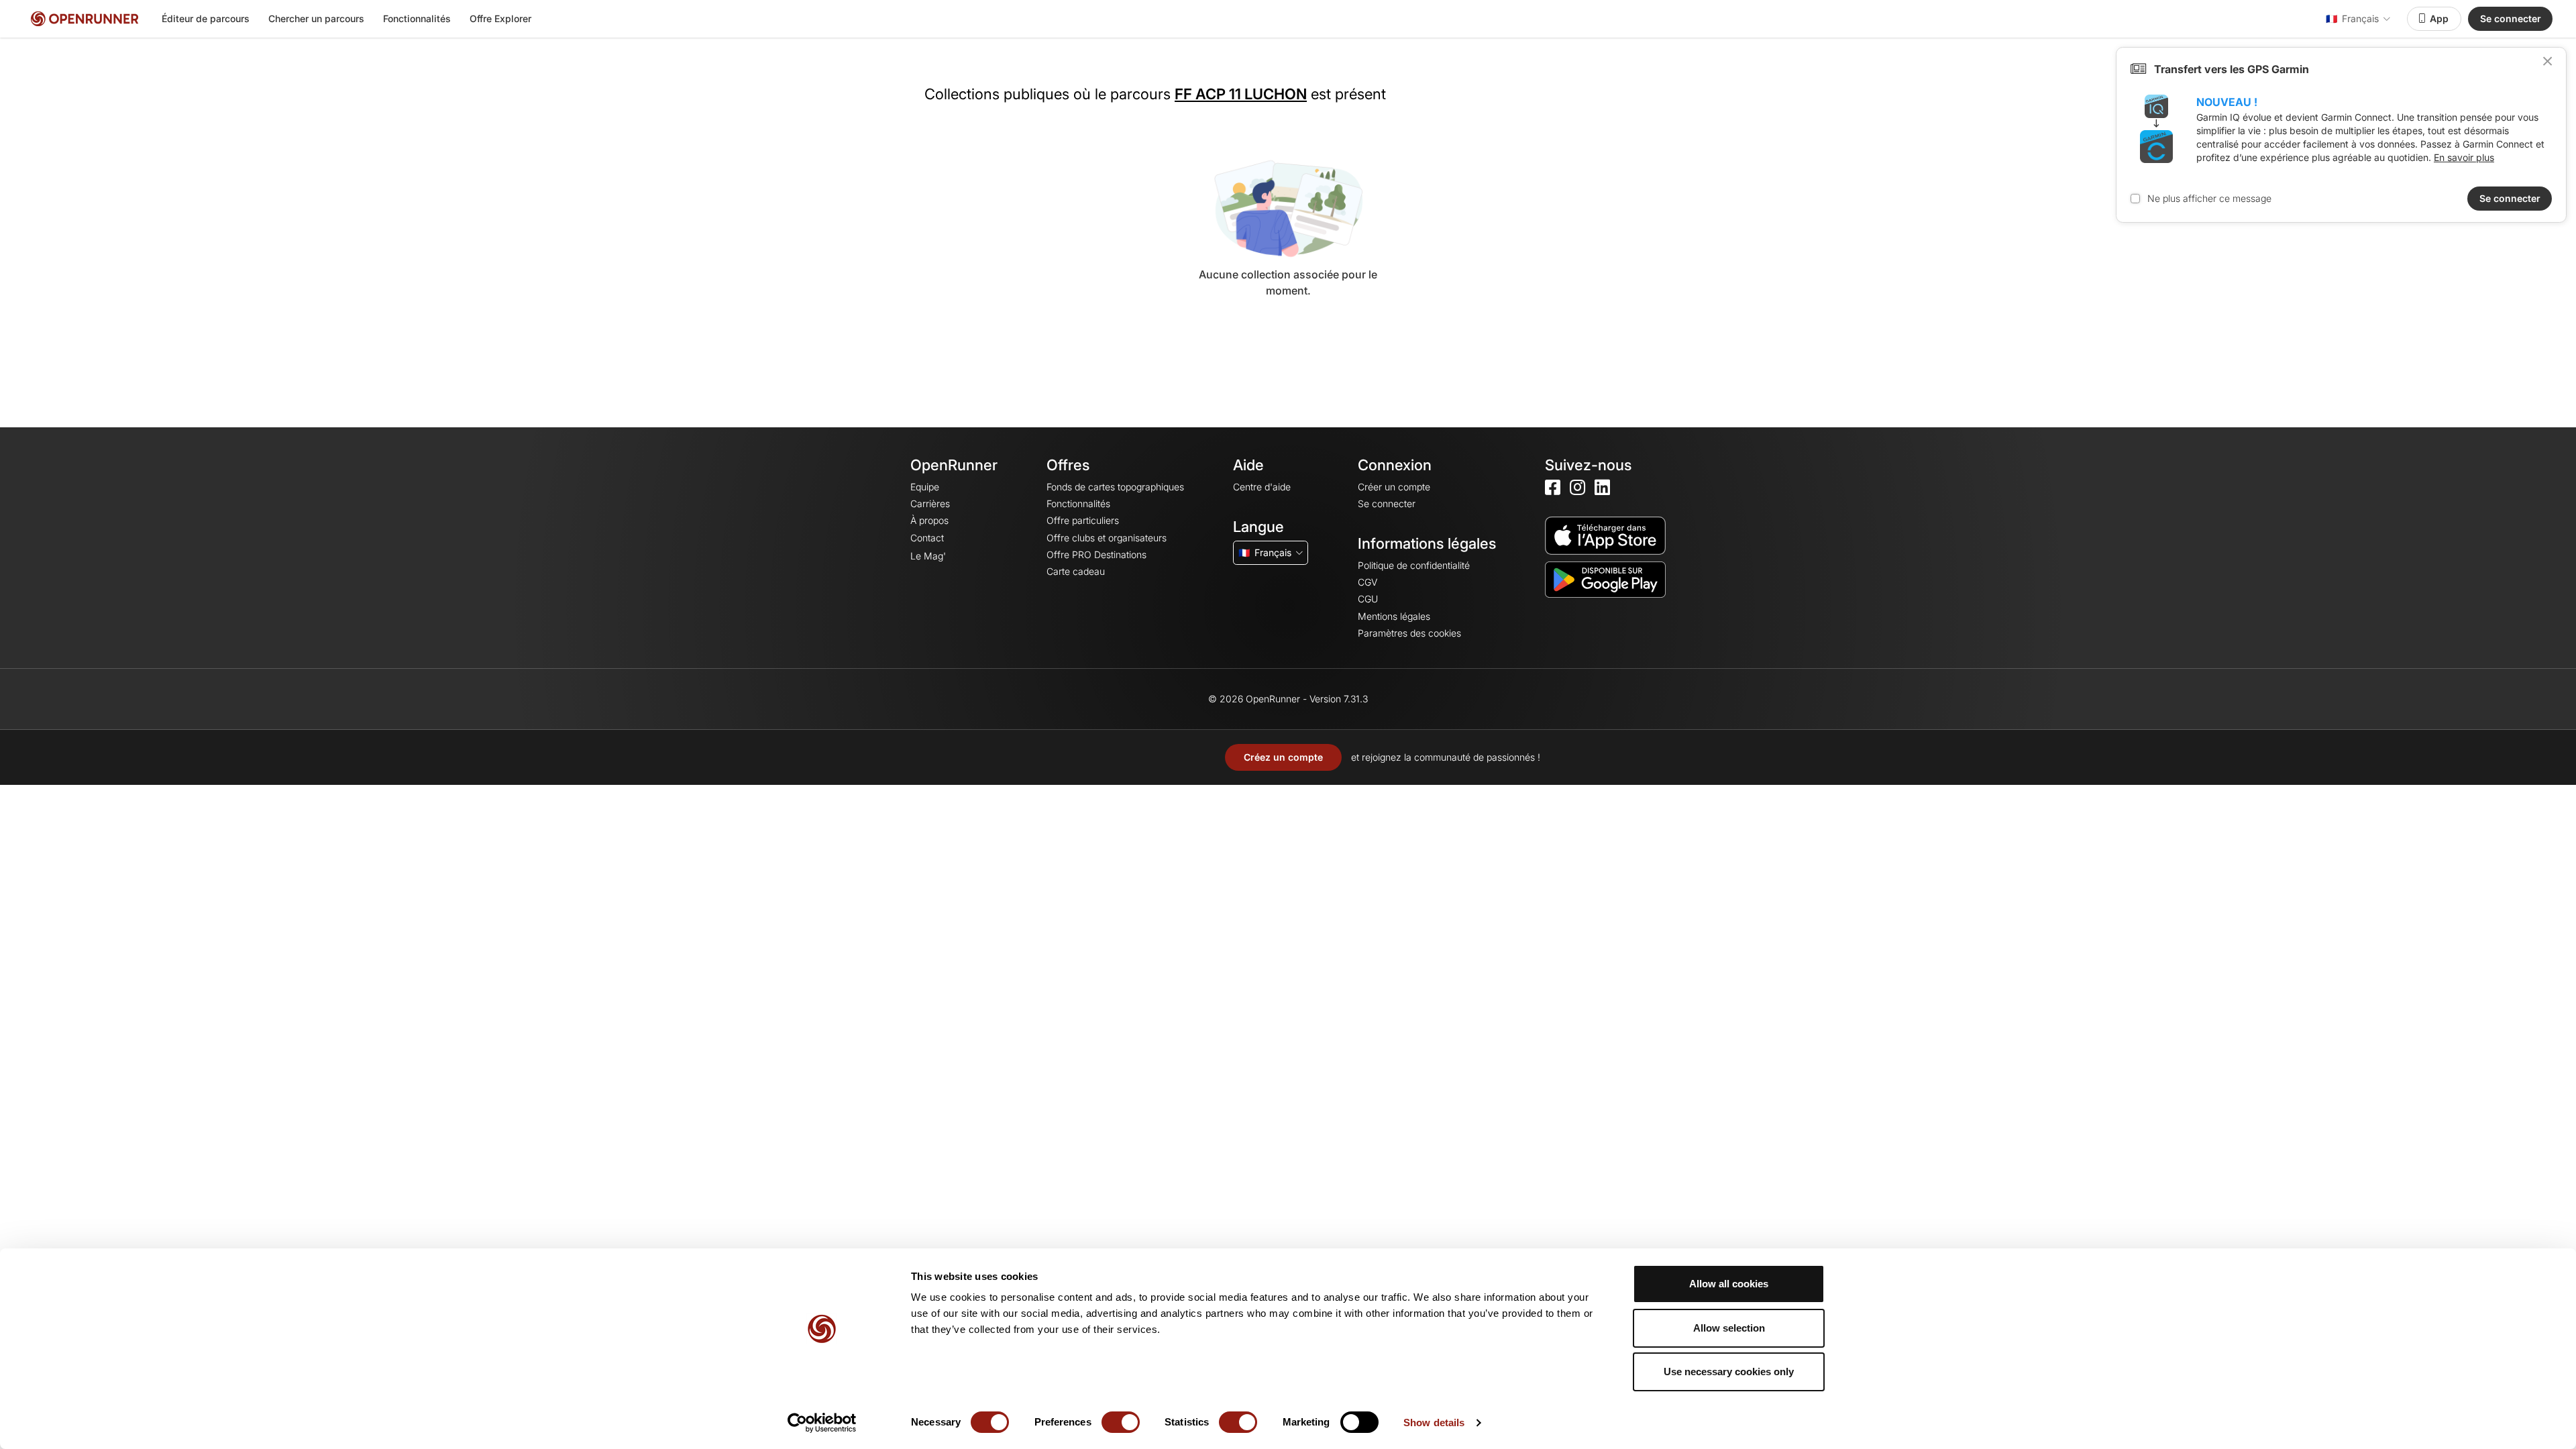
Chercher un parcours (316, 18)
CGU (1368, 599)
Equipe (925, 487)
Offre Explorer (500, 18)
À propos (929, 520)
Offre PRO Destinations (1096, 554)
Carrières (930, 503)
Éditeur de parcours (206, 18)
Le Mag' (928, 556)
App (2439, 18)
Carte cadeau (1076, 571)
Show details (1434, 1423)
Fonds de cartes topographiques (1115, 487)
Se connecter (2511, 18)
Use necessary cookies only (1729, 1372)
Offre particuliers (1083, 520)
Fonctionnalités (417, 18)
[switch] (1121, 1422)
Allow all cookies (1729, 1284)
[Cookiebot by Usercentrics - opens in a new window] (822, 1423)
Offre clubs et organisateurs (1107, 538)
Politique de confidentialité (1414, 565)
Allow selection (1729, 1328)
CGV (1367, 582)
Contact (927, 538)
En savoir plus (2464, 157)
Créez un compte (1283, 757)
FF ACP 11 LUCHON (1241, 94)
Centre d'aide (1262, 487)
